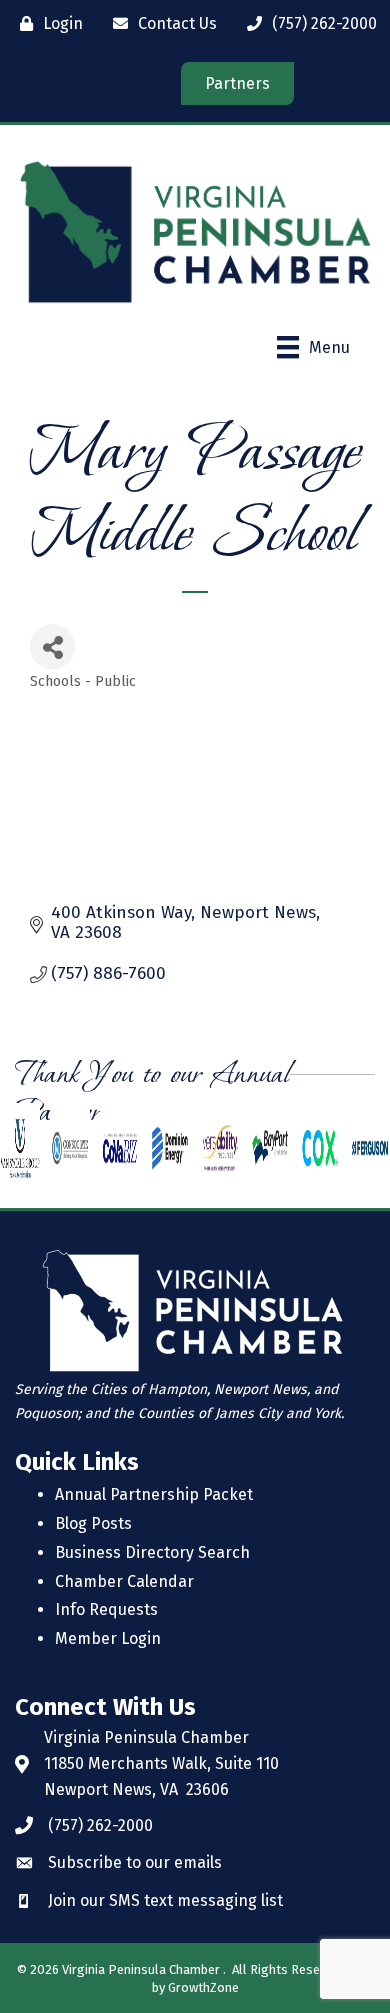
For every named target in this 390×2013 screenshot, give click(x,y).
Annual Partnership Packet (154, 1494)
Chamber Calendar (124, 1581)
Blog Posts (93, 1523)
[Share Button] (52, 646)
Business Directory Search (152, 1552)
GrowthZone (203, 1987)
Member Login (108, 1638)
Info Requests (106, 1609)
